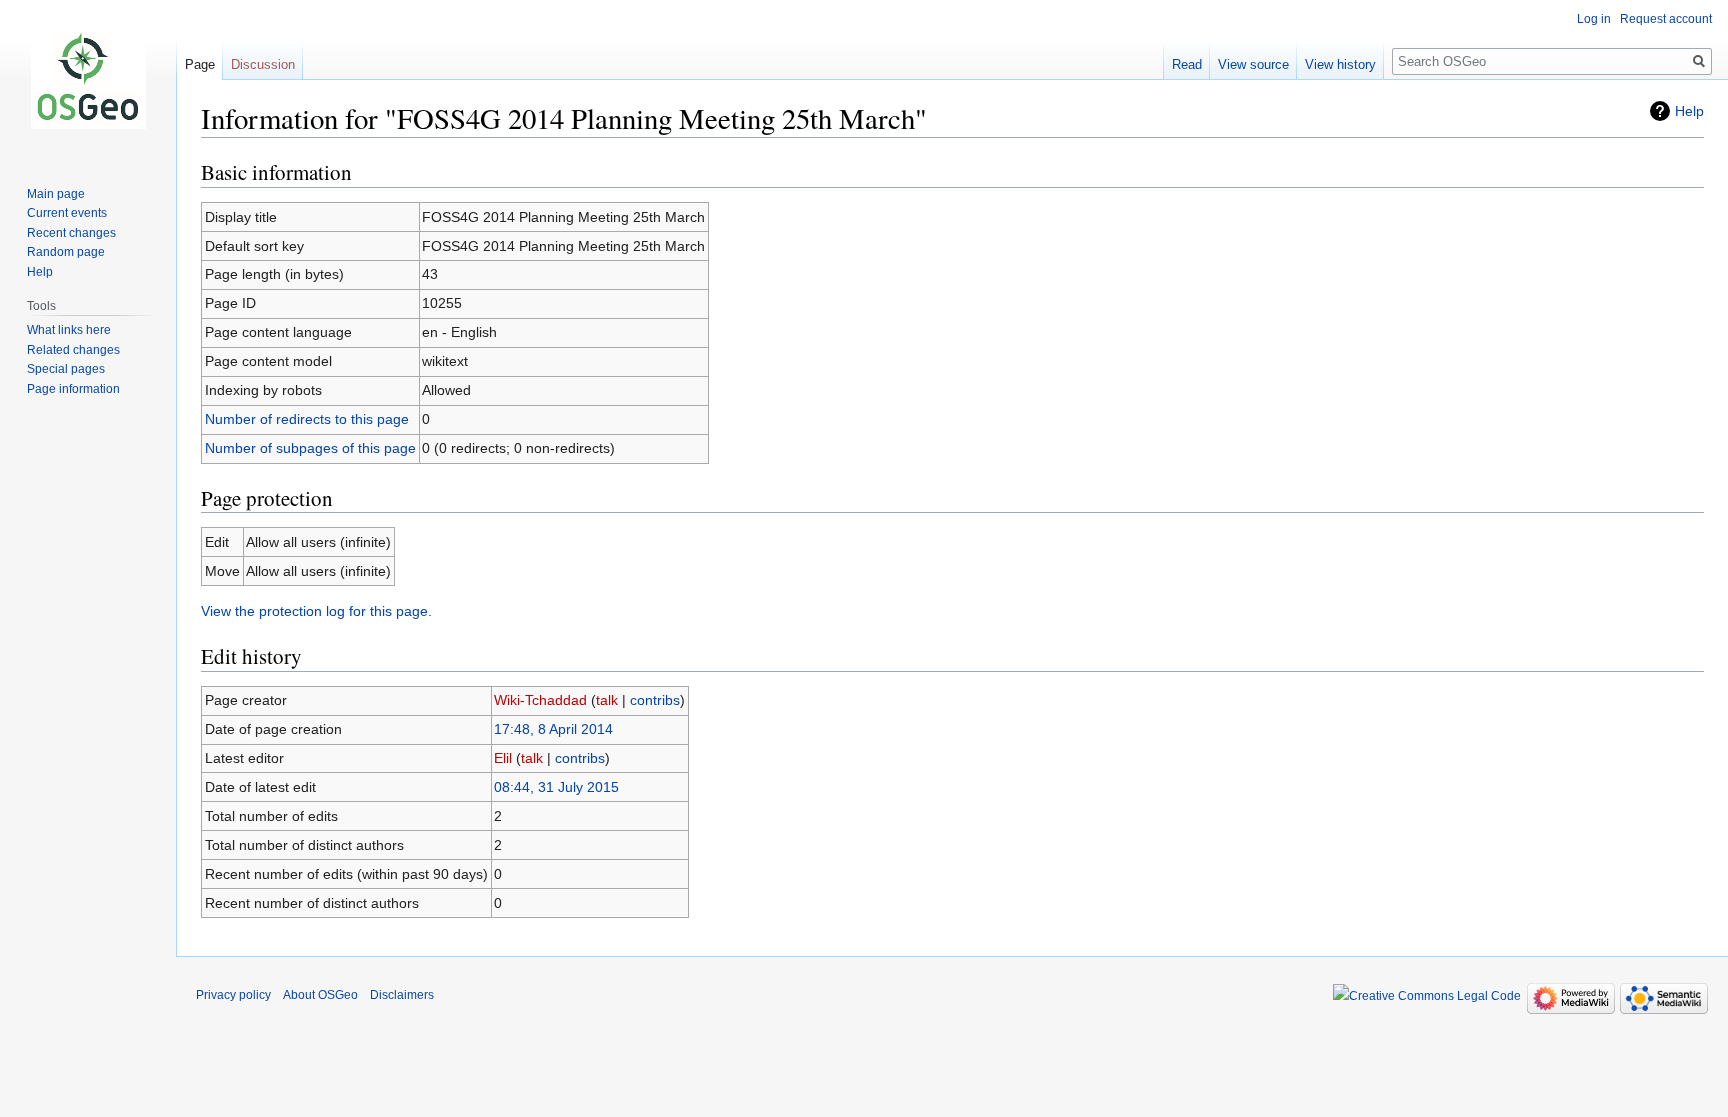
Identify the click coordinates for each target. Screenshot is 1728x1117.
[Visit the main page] (88, 80)
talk (607, 700)
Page (200, 64)
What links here (69, 330)
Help (1689, 111)
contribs (655, 700)
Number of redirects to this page (307, 419)
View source (1253, 64)
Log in (1594, 19)
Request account (1666, 19)
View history (1340, 64)
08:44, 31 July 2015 (556, 787)
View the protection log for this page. (316, 611)
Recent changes (71, 233)
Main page (56, 194)
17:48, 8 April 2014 (553, 729)
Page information (73, 389)
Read (1187, 64)
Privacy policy (233, 995)
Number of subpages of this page (310, 448)
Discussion (263, 64)
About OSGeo (320, 995)
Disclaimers (402, 995)
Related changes (73, 350)
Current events (67, 213)
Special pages (66, 369)
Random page (66, 252)
